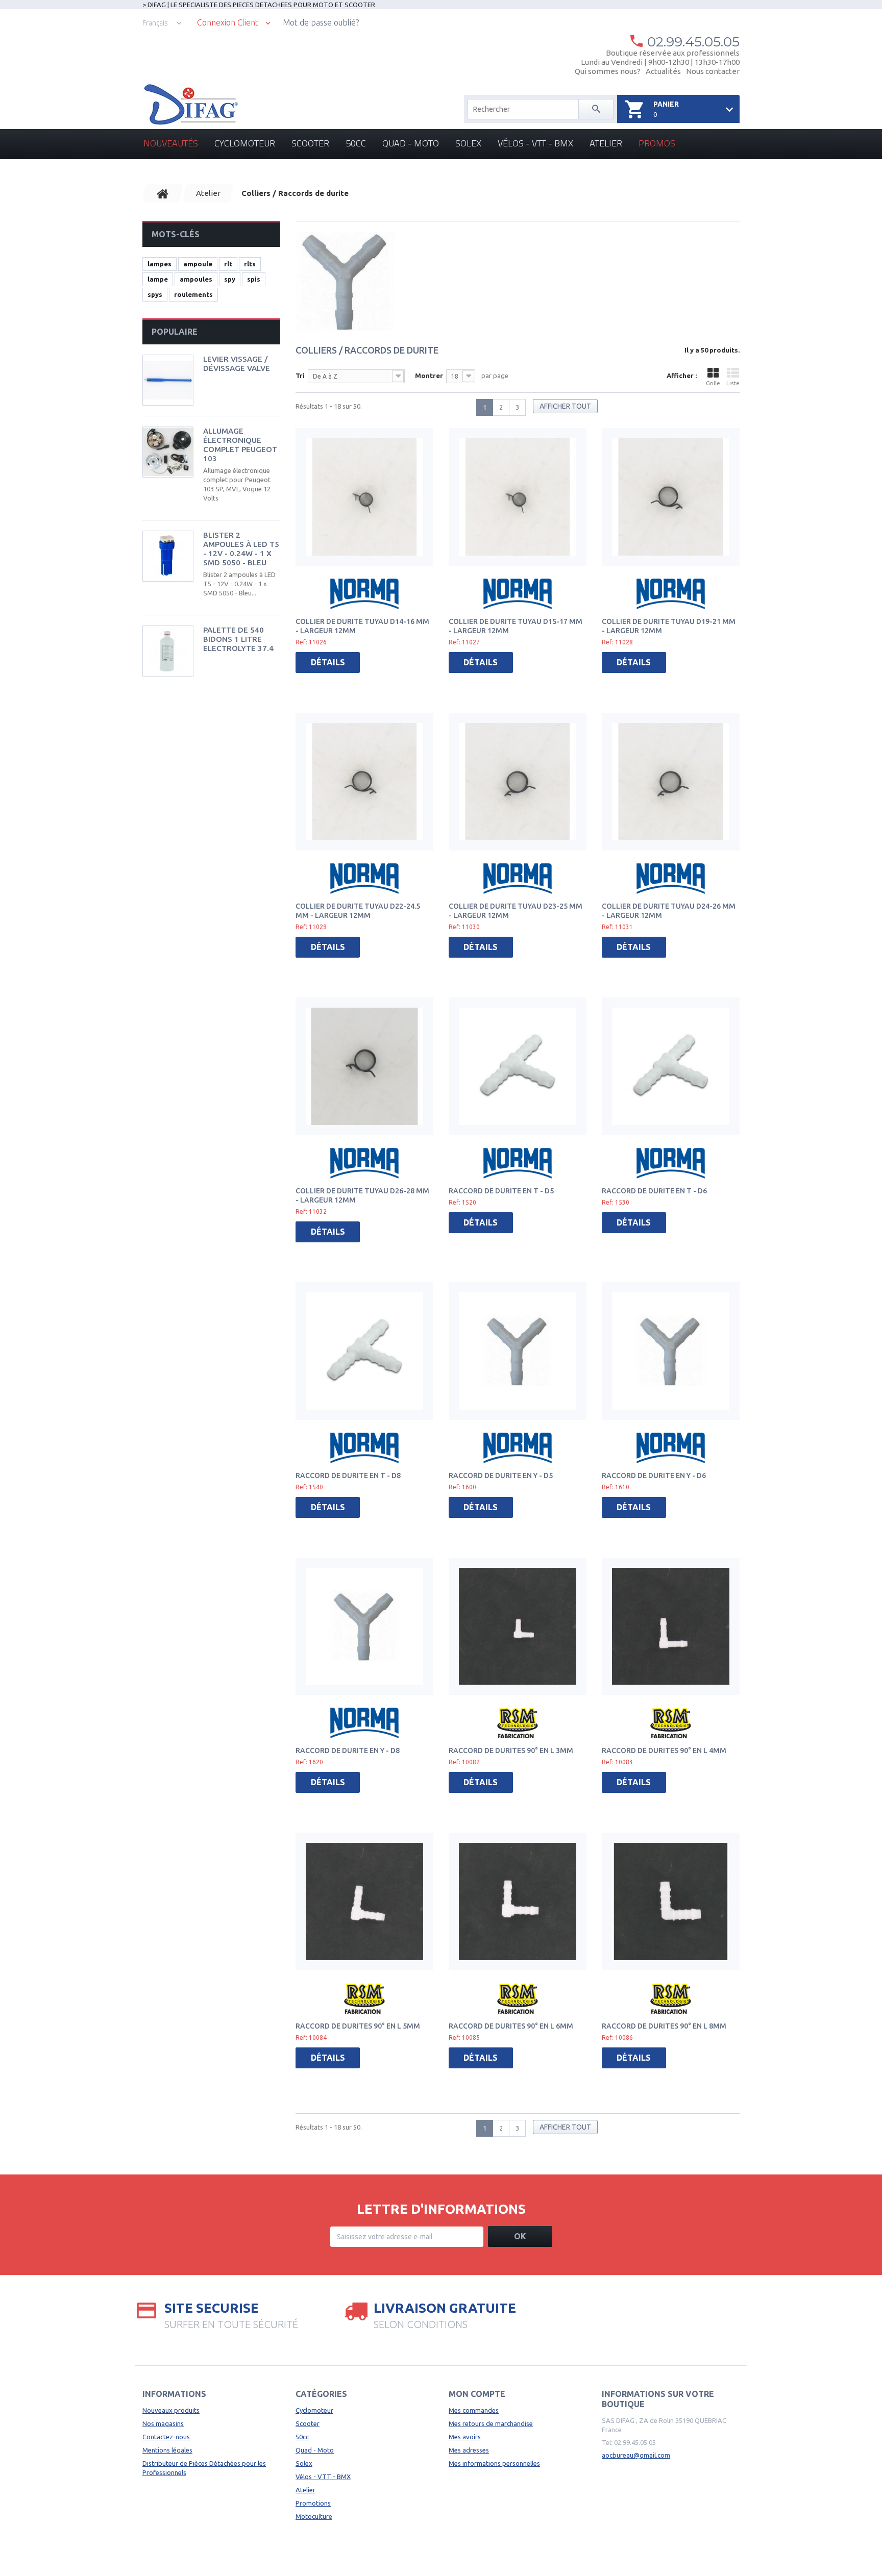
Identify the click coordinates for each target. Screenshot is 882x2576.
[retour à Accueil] (163, 193)
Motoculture (314, 2516)
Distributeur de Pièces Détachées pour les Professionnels (204, 2468)
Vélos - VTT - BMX (535, 143)
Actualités (663, 71)
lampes (160, 264)
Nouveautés (171, 143)
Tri (300, 376)
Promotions (313, 2503)
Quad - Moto (411, 143)
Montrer (429, 376)
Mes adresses (469, 2450)
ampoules (196, 279)
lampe (158, 279)
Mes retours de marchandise (491, 2423)
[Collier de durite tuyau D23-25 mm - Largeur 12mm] (518, 782)
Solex (468, 143)
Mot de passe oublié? (321, 22)
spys (155, 294)
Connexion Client (228, 23)
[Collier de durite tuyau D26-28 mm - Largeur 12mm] (364, 1066)
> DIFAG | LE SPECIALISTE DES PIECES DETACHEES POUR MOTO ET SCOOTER (259, 5)
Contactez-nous (166, 2437)
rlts (250, 264)
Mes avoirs (465, 2437)
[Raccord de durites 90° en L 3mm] (518, 1627)
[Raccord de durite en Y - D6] (671, 1351)
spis (254, 279)
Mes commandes (474, 2410)
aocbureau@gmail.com (636, 2455)
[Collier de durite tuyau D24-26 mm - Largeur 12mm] (671, 782)
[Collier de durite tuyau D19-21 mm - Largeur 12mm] (671, 497)
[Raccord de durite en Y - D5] (518, 1351)
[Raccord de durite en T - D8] (364, 1351)
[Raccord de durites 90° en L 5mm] (364, 1902)
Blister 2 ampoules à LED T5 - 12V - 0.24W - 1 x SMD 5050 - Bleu (241, 549)
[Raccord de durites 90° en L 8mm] (671, 1902)
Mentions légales (167, 2450)
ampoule (198, 264)
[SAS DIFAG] (190, 105)
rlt (228, 264)
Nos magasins (163, 2423)
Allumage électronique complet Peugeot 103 (240, 445)
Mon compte (477, 2394)
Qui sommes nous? (608, 71)
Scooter (310, 143)
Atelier (606, 143)
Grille (713, 383)
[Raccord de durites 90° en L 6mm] (518, 1902)
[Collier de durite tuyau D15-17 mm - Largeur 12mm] (518, 497)
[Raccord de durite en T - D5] (518, 1066)
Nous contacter (713, 71)
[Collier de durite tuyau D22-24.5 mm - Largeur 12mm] (364, 782)
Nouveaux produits (171, 2410)
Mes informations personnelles (494, 2463)
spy (230, 279)
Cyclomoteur (245, 143)
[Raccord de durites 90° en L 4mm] (671, 1627)
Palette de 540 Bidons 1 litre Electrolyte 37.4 (238, 639)
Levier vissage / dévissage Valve (237, 364)
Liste (733, 383)
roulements (193, 294)
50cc (356, 143)
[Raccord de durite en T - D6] (671, 1066)
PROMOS (657, 143)
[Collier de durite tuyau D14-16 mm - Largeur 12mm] (364, 497)
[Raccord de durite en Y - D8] (364, 1627)
